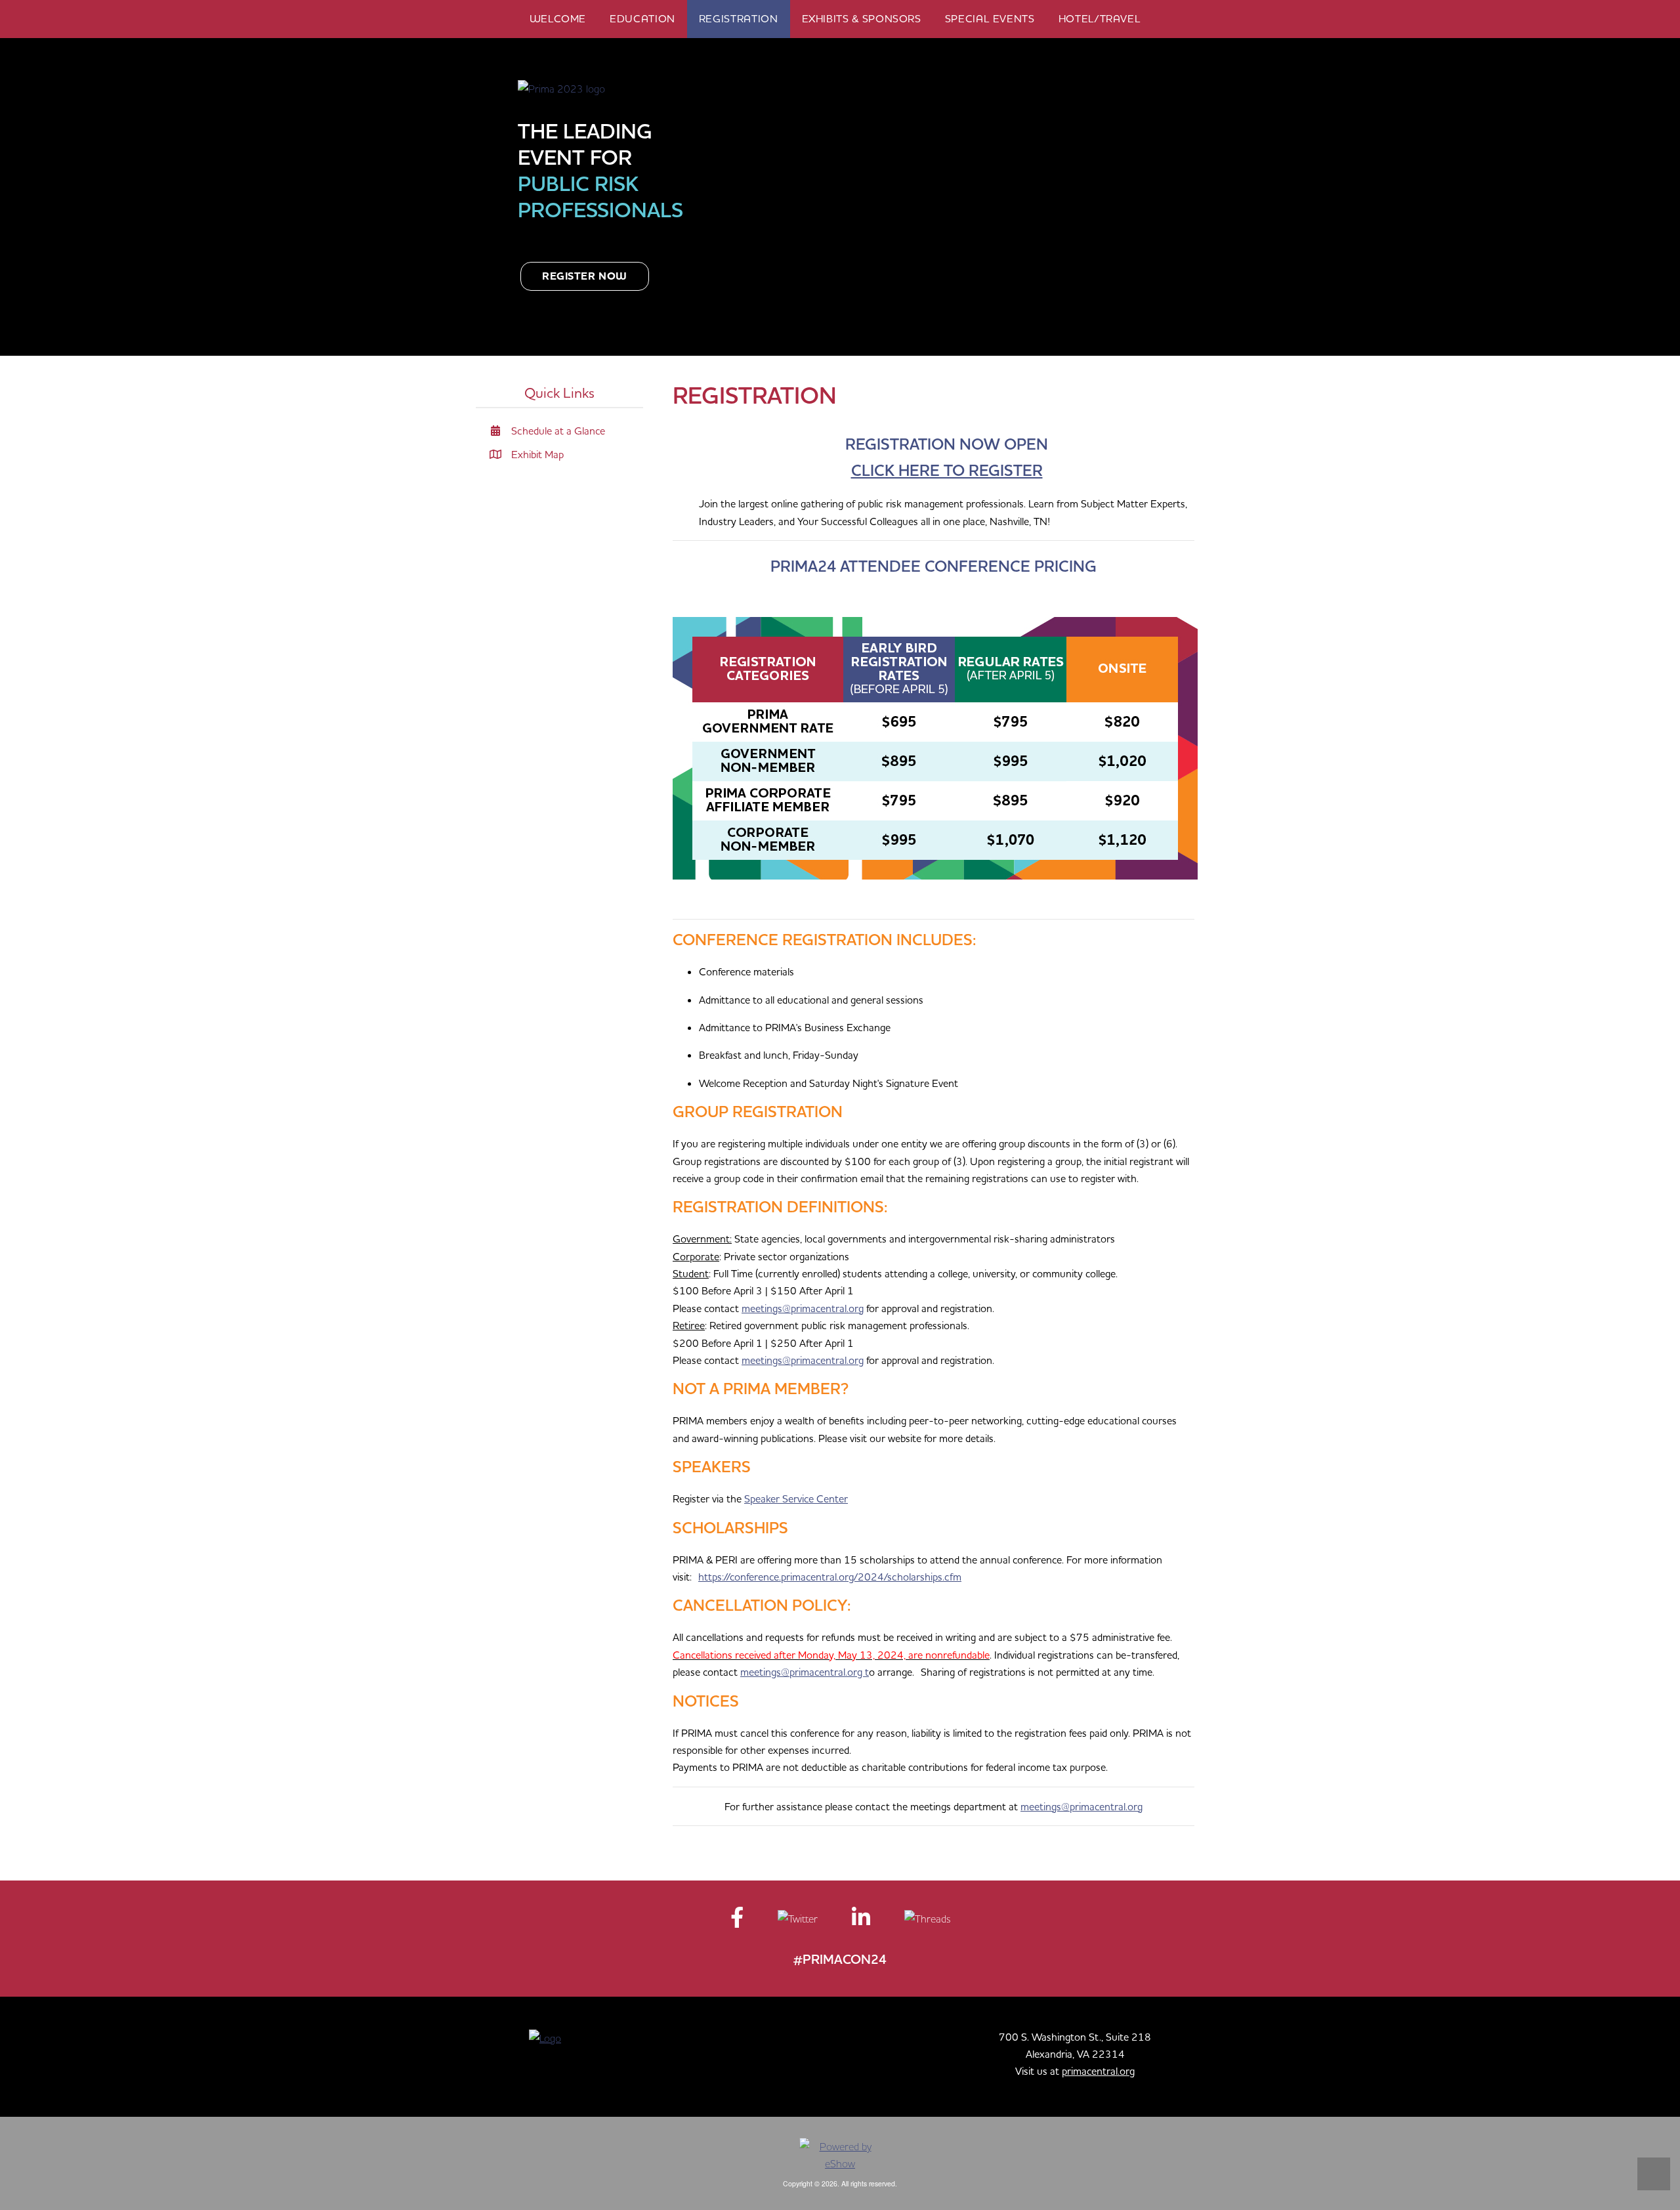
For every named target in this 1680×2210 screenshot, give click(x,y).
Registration (739, 18)
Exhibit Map (536, 454)
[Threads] (927, 1921)
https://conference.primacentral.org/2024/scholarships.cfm (830, 1577)
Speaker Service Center (796, 1498)
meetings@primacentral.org (803, 1308)
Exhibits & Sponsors (862, 18)
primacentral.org (1098, 2071)
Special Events (990, 18)
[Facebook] (738, 1921)
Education (642, 18)
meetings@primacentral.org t (805, 1672)
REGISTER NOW (585, 276)
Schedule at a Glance (557, 431)
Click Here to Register (947, 470)
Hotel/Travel (1100, 18)
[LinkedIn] (862, 1921)
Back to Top (1654, 2174)
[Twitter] (799, 1921)
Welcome (558, 18)
